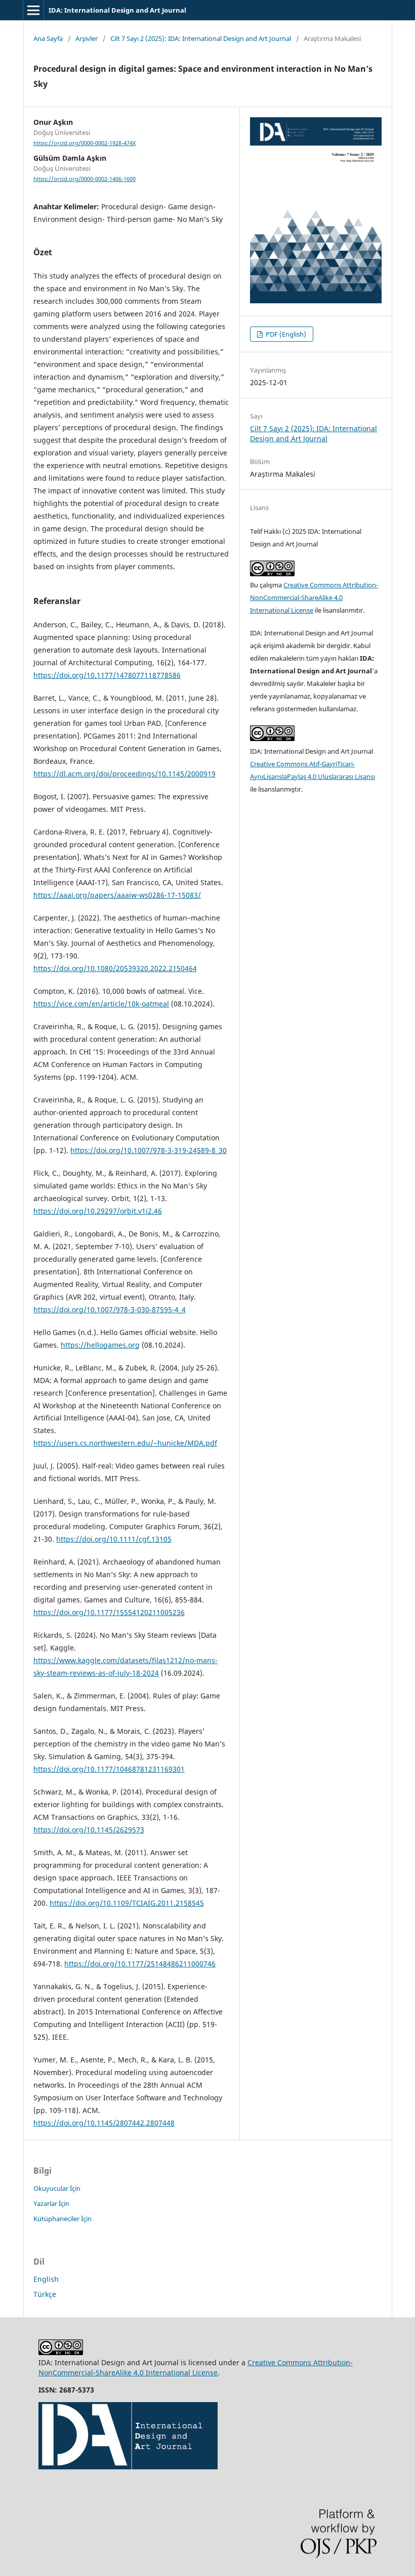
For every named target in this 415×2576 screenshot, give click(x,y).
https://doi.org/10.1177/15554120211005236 (109, 1612)
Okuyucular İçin (57, 2188)
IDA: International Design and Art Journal (117, 10)
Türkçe (45, 2294)
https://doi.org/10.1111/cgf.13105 (114, 1539)
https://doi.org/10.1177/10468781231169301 (109, 1769)
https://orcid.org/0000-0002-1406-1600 (85, 179)
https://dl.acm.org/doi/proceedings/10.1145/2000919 (124, 774)
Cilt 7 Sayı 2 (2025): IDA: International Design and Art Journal (201, 38)
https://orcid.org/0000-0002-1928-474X (85, 143)
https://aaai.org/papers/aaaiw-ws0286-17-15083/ (117, 895)
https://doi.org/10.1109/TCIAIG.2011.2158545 (127, 1903)
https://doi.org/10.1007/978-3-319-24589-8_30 (149, 1150)
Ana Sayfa (48, 38)
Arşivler (87, 38)
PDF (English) (285, 334)
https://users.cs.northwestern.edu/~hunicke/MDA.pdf (125, 1443)
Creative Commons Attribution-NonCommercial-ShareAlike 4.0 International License (314, 597)
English (46, 2279)
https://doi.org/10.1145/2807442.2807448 (104, 2123)
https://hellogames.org (100, 1345)
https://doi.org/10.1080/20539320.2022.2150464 (115, 968)
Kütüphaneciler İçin (63, 2219)
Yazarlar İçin (51, 2203)
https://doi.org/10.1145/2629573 (89, 1830)
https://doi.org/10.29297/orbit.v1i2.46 (98, 1211)
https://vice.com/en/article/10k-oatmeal (101, 1004)
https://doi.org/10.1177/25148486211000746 (140, 1964)
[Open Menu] (33, 10)
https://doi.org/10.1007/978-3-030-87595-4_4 (110, 1309)
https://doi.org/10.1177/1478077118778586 (107, 675)
